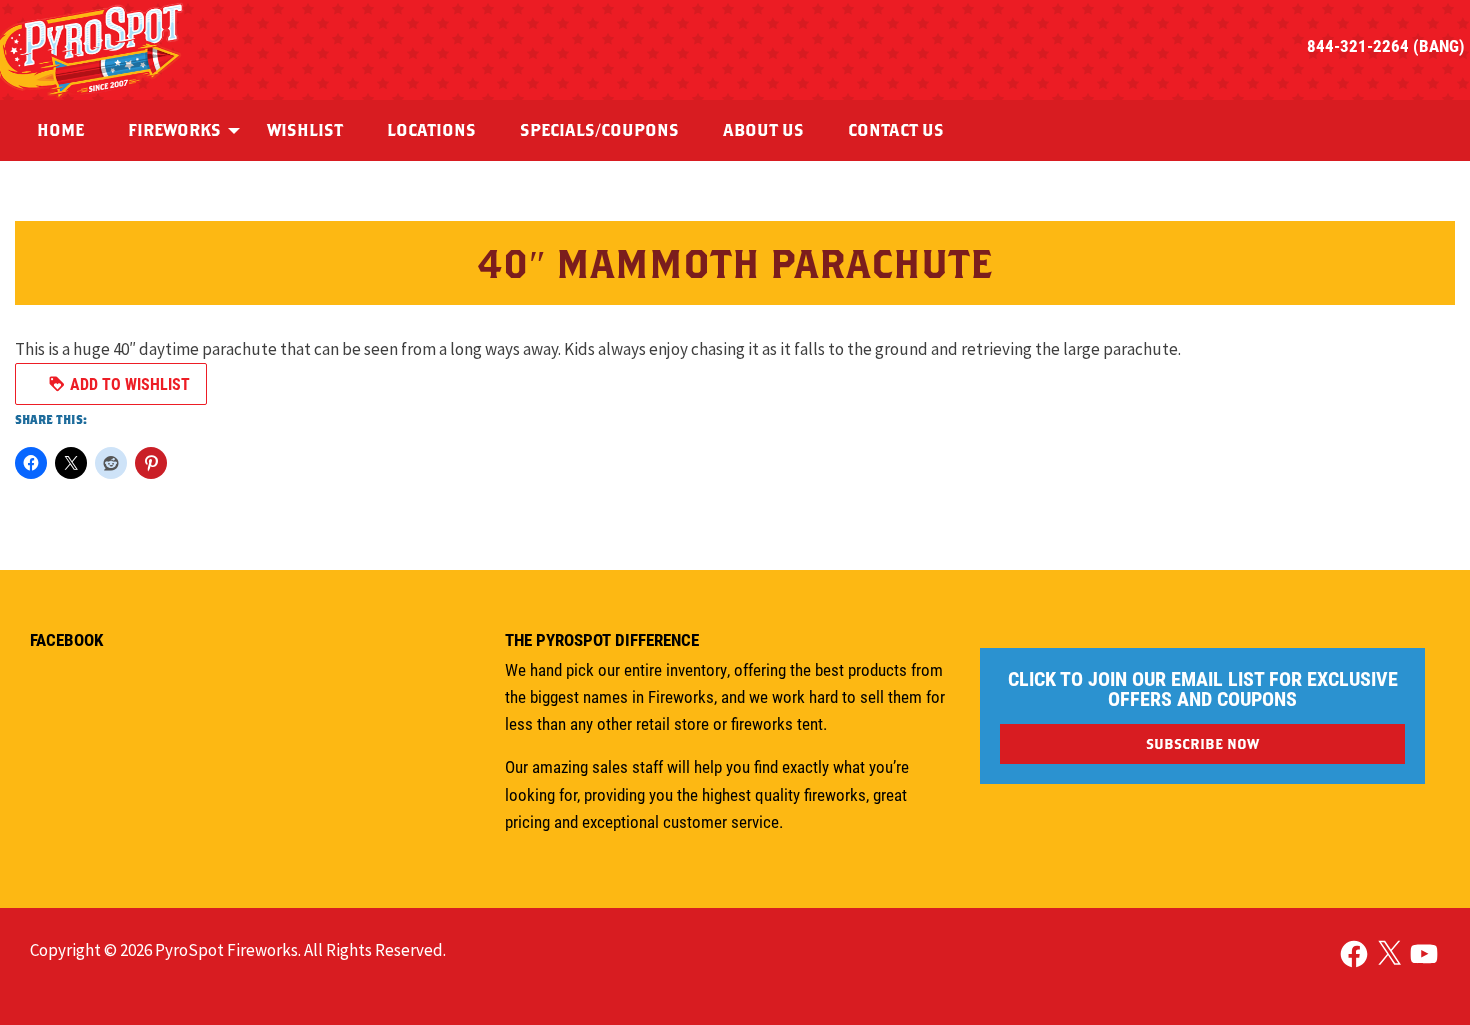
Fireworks (174, 130)
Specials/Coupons (599, 130)
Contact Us (896, 130)
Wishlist (305, 130)
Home (60, 130)
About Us (763, 130)
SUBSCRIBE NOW (1202, 743)
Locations (431, 130)
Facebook (66, 639)
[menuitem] (60, 130)
